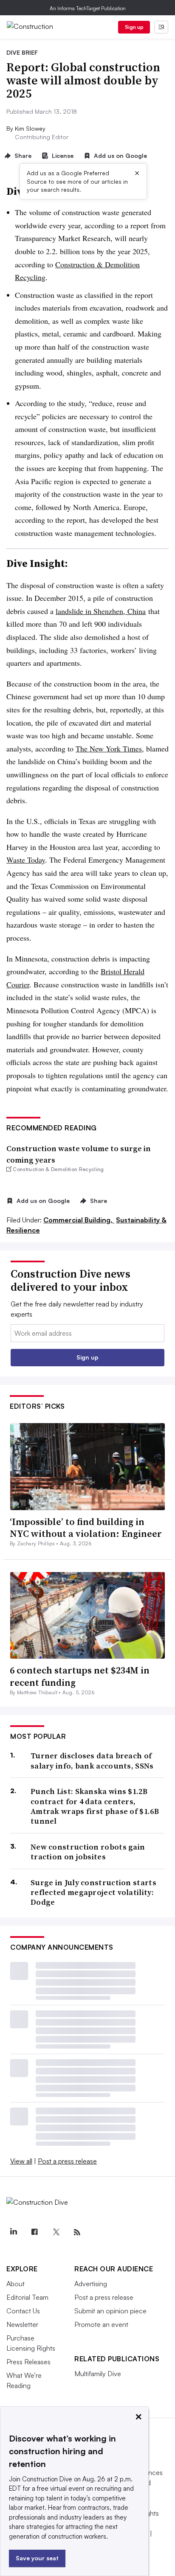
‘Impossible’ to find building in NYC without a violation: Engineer (86, 1528)
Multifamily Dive (98, 2374)
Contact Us (23, 2311)
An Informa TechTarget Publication (88, 8)
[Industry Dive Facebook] (34, 2232)
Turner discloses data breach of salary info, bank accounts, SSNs (92, 1761)
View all (21, 2161)
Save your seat (37, 2558)
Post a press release (67, 2161)
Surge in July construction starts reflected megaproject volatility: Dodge (93, 1892)
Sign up (134, 27)
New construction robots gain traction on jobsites (88, 1852)
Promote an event (101, 2324)
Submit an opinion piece (110, 2311)
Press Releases (28, 2362)
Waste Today (26, 860)
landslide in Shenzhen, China (101, 611)
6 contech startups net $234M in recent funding (80, 1676)
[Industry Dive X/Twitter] (56, 2232)
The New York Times (109, 748)
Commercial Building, (79, 1220)
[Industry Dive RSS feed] (77, 2232)
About (16, 2284)
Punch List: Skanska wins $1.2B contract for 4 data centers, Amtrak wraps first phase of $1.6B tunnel (95, 1806)
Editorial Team (27, 2297)
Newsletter (22, 2324)
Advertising (91, 2284)
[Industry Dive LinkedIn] (13, 2232)
